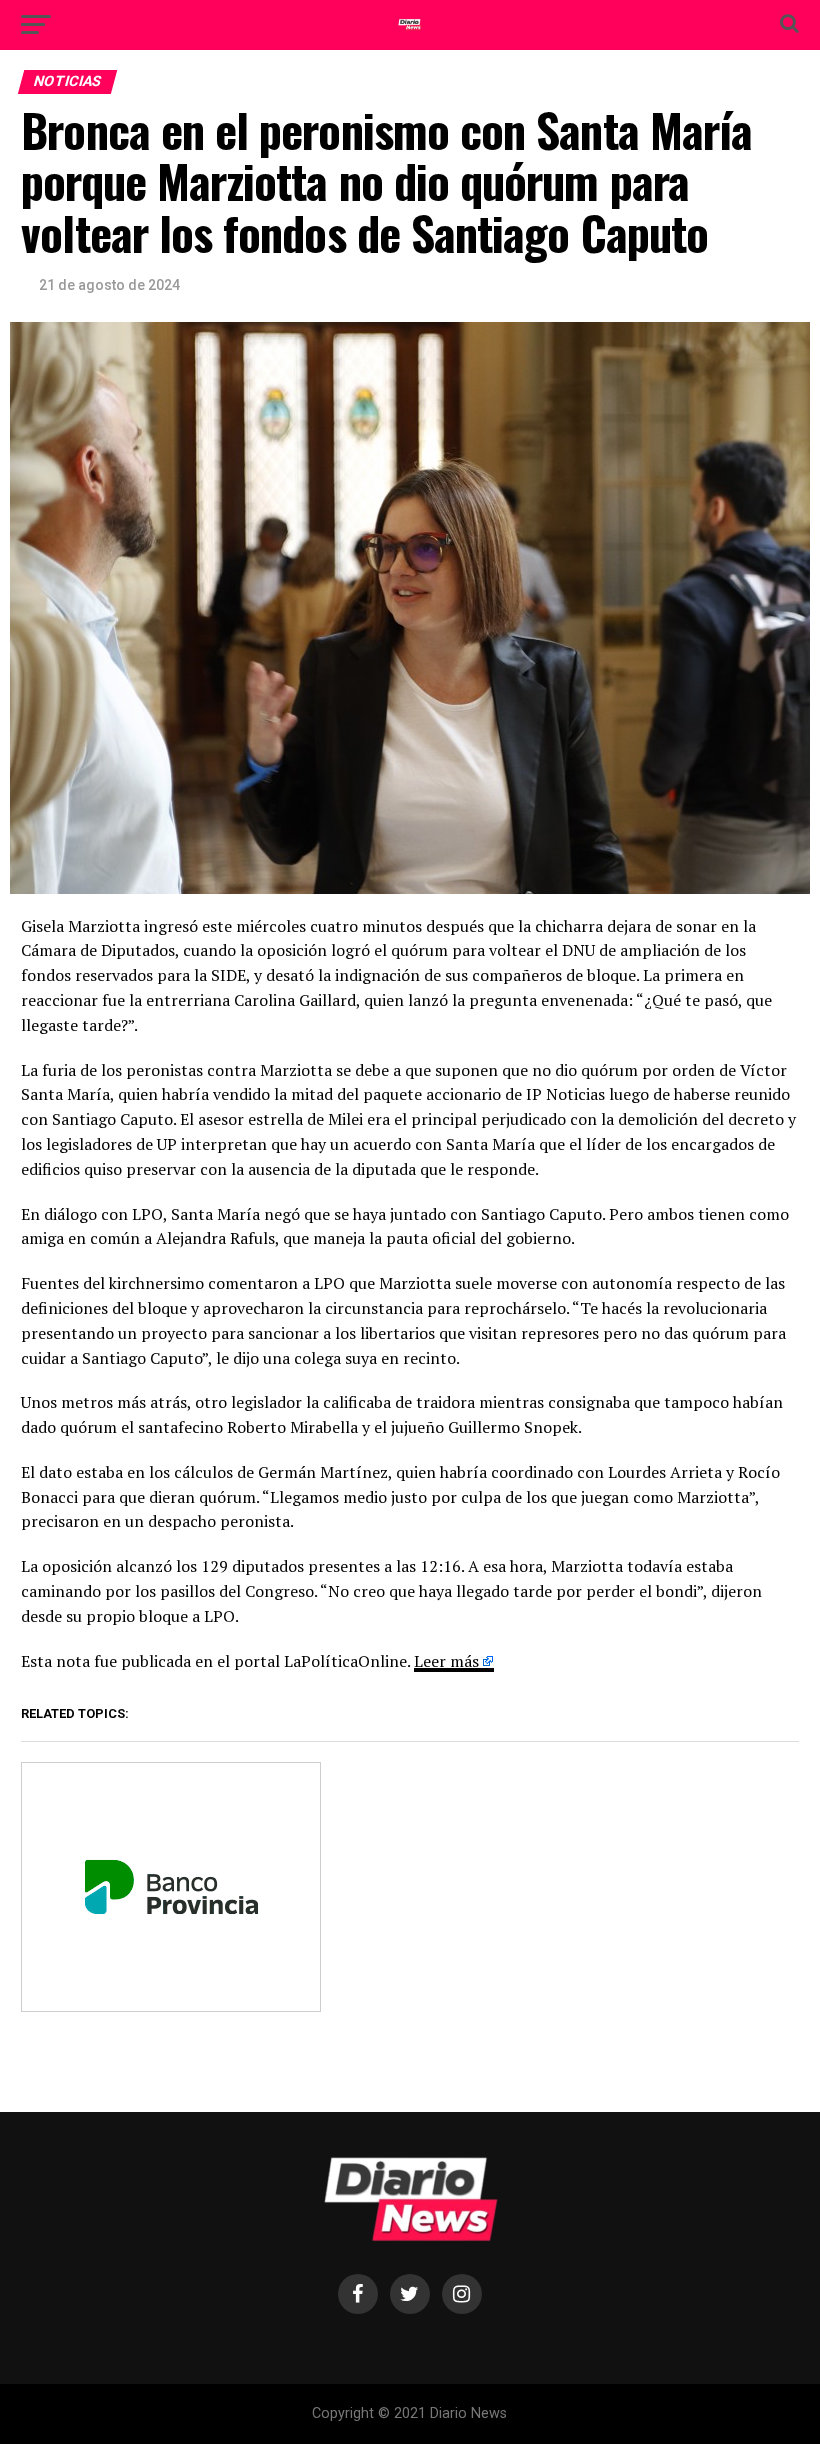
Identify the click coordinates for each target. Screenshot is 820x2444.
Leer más (446, 1661)
